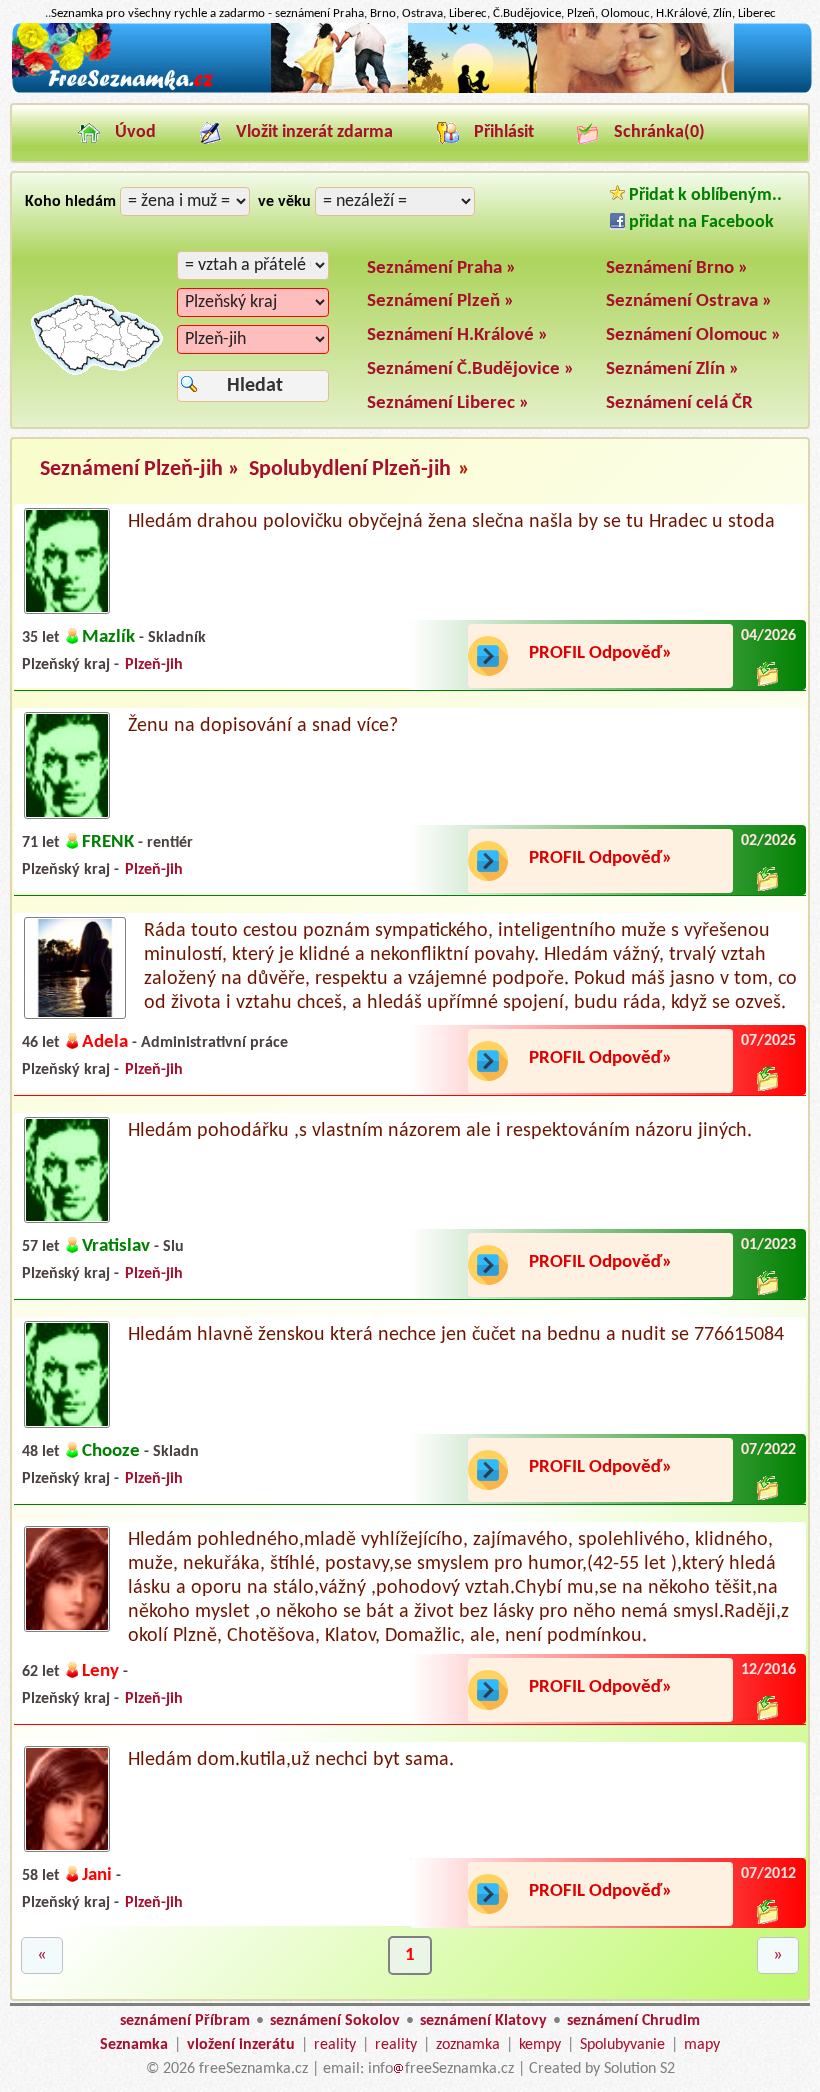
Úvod (135, 132)
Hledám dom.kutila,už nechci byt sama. (291, 1760)
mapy (702, 2045)
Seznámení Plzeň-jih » (142, 469)
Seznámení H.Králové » (457, 335)
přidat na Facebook (699, 222)
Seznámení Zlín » (672, 369)
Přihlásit (504, 132)
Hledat (255, 386)
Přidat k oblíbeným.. (703, 195)
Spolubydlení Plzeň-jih (350, 469)
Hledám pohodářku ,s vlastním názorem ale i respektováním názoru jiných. (440, 1131)
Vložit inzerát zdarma (314, 132)
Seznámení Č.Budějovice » (470, 369)
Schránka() (659, 132)
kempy (540, 2045)
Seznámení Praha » (441, 268)
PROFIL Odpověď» (600, 653)
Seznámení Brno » (677, 268)
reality (335, 2045)
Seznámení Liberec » (448, 403)
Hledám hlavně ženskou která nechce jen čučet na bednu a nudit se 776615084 (456, 1335)
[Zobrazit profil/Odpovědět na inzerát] (67, 610)
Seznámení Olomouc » (693, 335)
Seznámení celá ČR (679, 403)
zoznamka (468, 2045)
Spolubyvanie (622, 2045)
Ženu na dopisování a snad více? (263, 726)
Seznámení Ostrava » (689, 301)
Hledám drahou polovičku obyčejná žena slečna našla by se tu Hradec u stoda (451, 522)
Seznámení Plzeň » (440, 301)
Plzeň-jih (154, 665)
